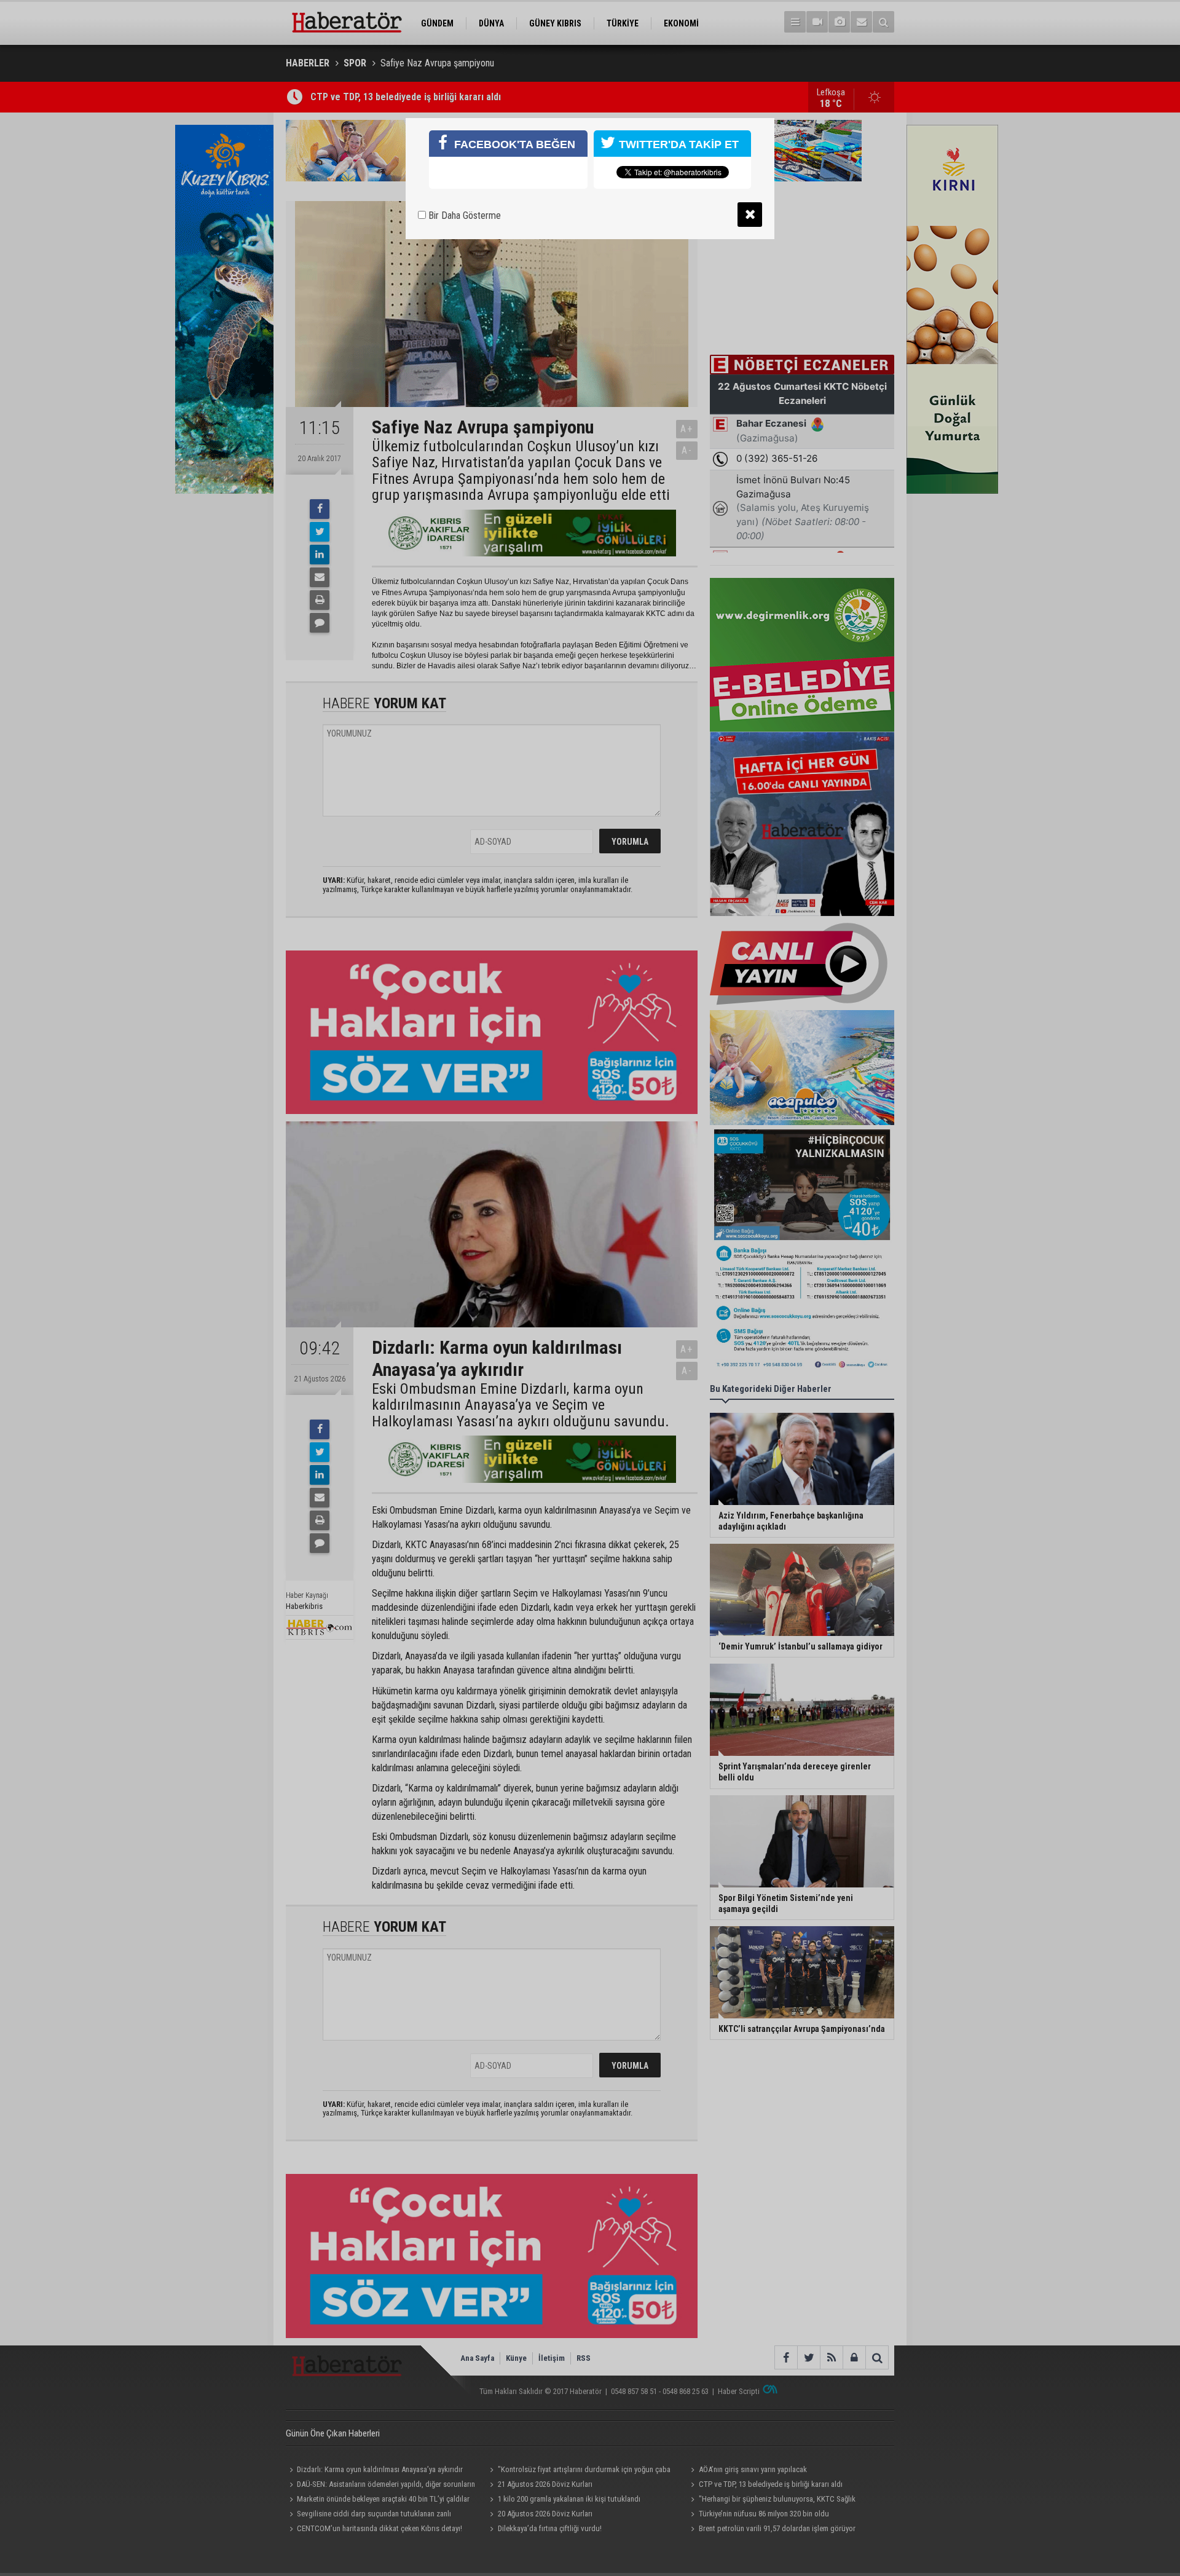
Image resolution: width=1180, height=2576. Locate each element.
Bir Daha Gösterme (463, 215)
